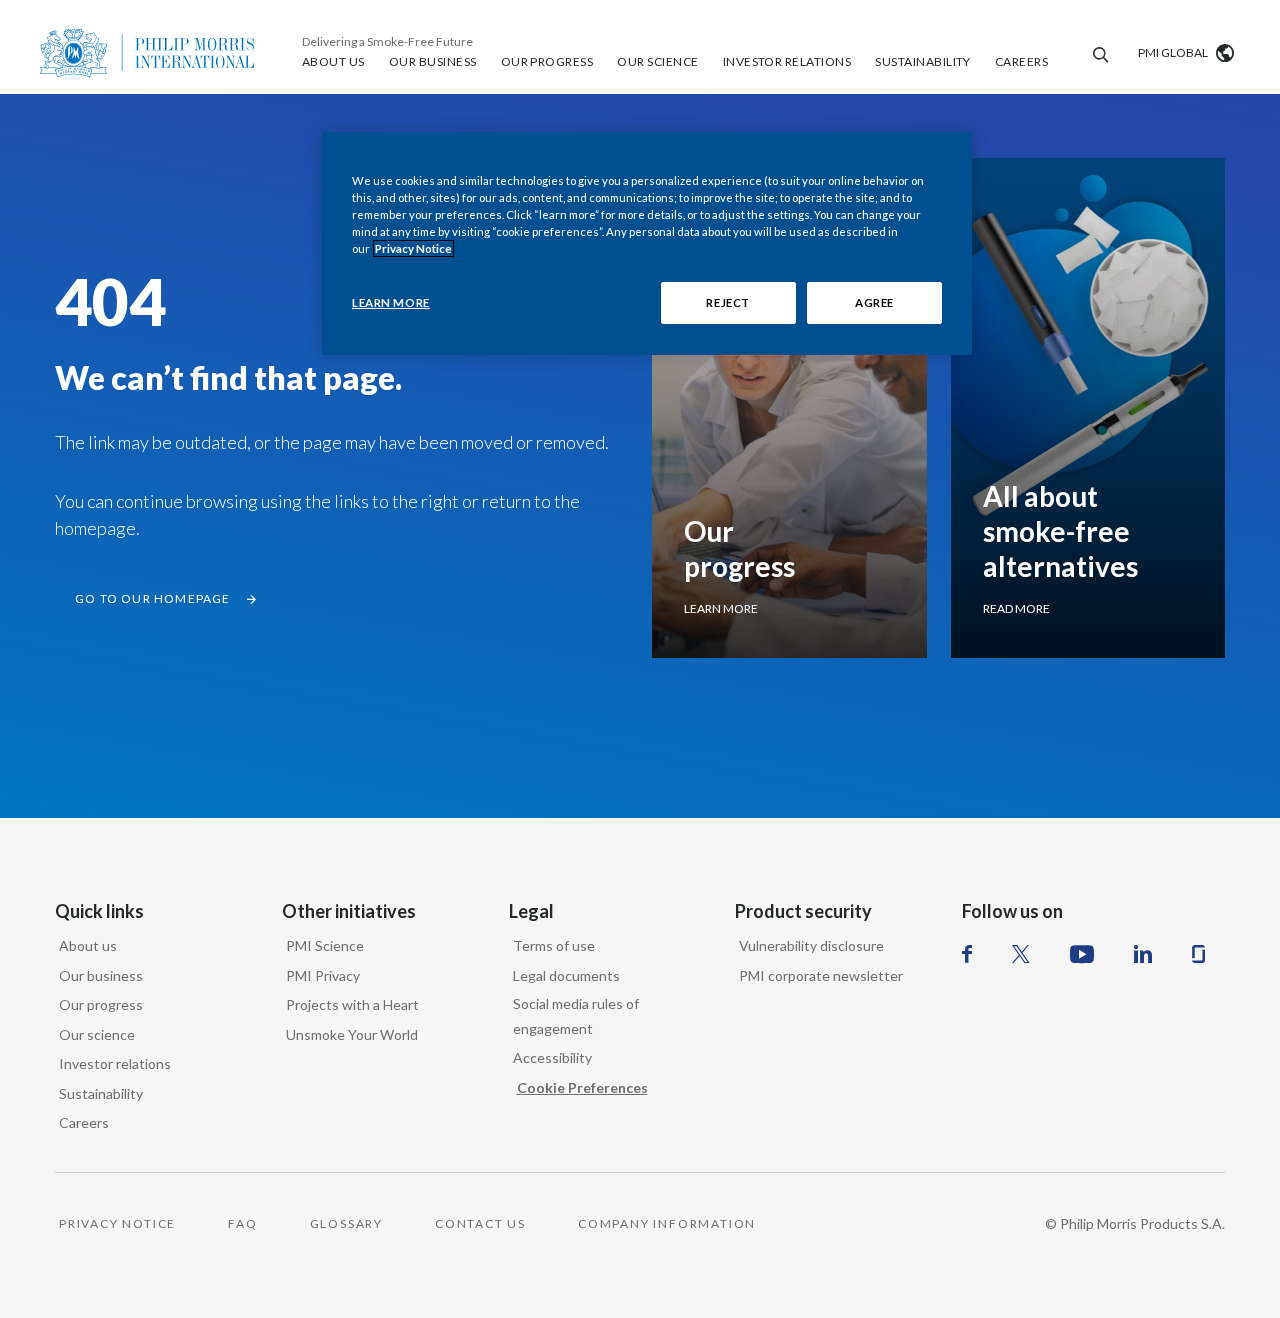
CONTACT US (480, 1223)
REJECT (727, 302)
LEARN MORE (391, 302)
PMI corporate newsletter (821, 975)
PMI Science (325, 945)
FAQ (242, 1223)
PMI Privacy (323, 975)
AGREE (874, 302)
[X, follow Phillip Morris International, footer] (1021, 954)
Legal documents (566, 975)
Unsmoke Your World (352, 1034)
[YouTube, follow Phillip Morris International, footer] (1082, 954)
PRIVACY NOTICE (117, 1223)
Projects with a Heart (352, 1004)
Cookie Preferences (582, 1087)
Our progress (101, 1004)
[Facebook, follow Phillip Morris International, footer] (967, 954)
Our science (97, 1034)
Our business (101, 975)
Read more (1016, 608)
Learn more (721, 608)
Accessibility (552, 1057)
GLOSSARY (346, 1223)
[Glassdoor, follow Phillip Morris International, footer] (1198, 954)
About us (88, 945)
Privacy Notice (413, 248)
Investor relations (115, 1063)
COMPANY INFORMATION (667, 1223)
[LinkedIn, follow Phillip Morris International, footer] (1143, 954)
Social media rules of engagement (576, 1016)
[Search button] (1098, 53)
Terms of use (554, 945)
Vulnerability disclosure (811, 945)
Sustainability (101, 1093)
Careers (84, 1122)
